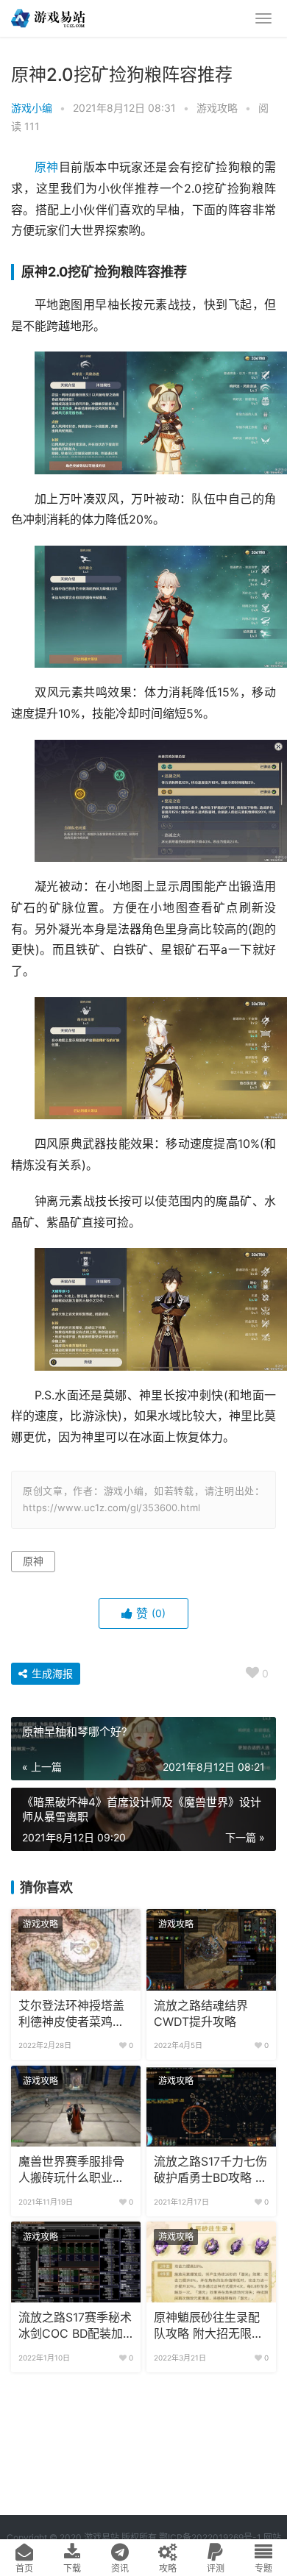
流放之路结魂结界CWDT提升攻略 (201, 2014)
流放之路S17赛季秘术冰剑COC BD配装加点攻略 (75, 2327)
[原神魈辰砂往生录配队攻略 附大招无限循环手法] (211, 2262)
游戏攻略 (217, 108)
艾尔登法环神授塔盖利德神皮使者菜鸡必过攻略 (71, 2015)
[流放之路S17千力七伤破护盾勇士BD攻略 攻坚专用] (211, 2106)
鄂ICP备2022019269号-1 (209, 2537)
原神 (47, 167)
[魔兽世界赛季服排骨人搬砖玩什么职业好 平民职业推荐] (76, 2106)
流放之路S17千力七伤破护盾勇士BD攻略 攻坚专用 (210, 2171)
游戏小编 (32, 108)
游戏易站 (102, 2537)
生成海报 (51, 1673)
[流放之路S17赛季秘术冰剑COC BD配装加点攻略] (76, 2262)
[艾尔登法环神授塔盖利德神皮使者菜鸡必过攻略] (76, 1949)
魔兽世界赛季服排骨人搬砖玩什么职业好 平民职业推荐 (71, 2171)
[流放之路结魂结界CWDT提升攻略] (211, 1949)
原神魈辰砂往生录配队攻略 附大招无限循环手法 (209, 2327)
